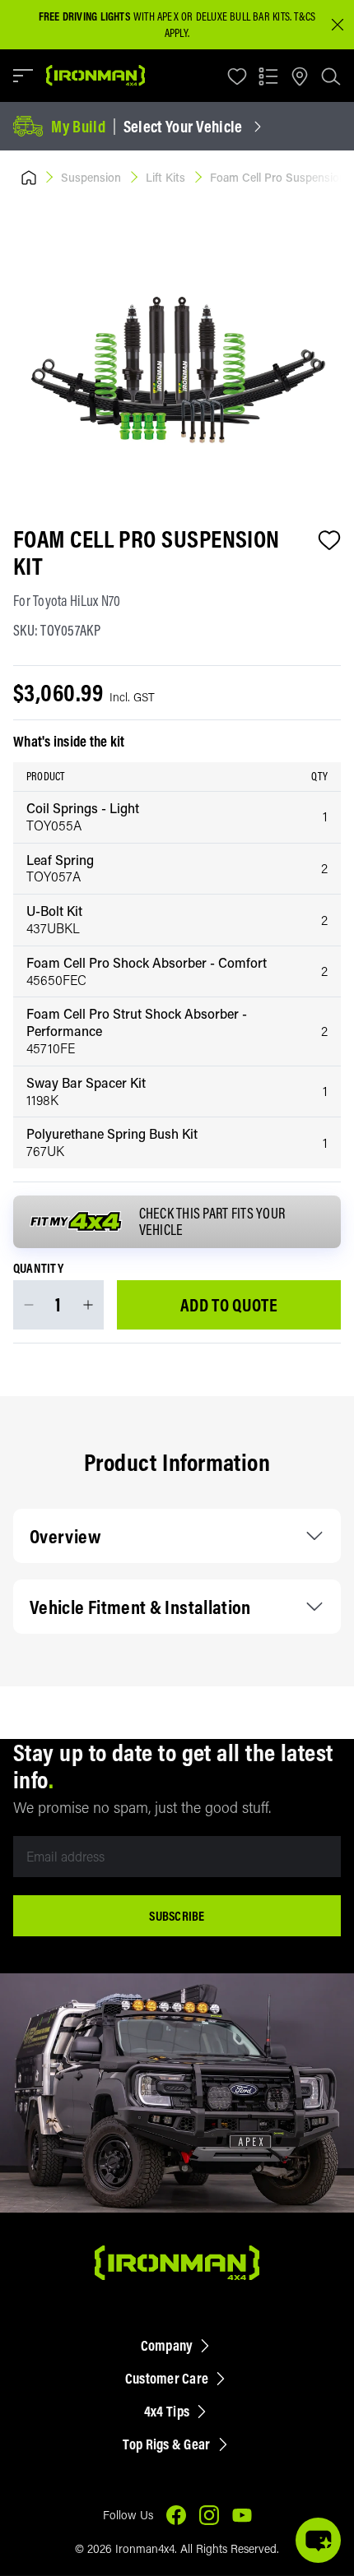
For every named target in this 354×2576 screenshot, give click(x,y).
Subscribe (177, 1916)
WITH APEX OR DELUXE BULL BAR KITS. (165, 16)
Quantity (38, 1269)
